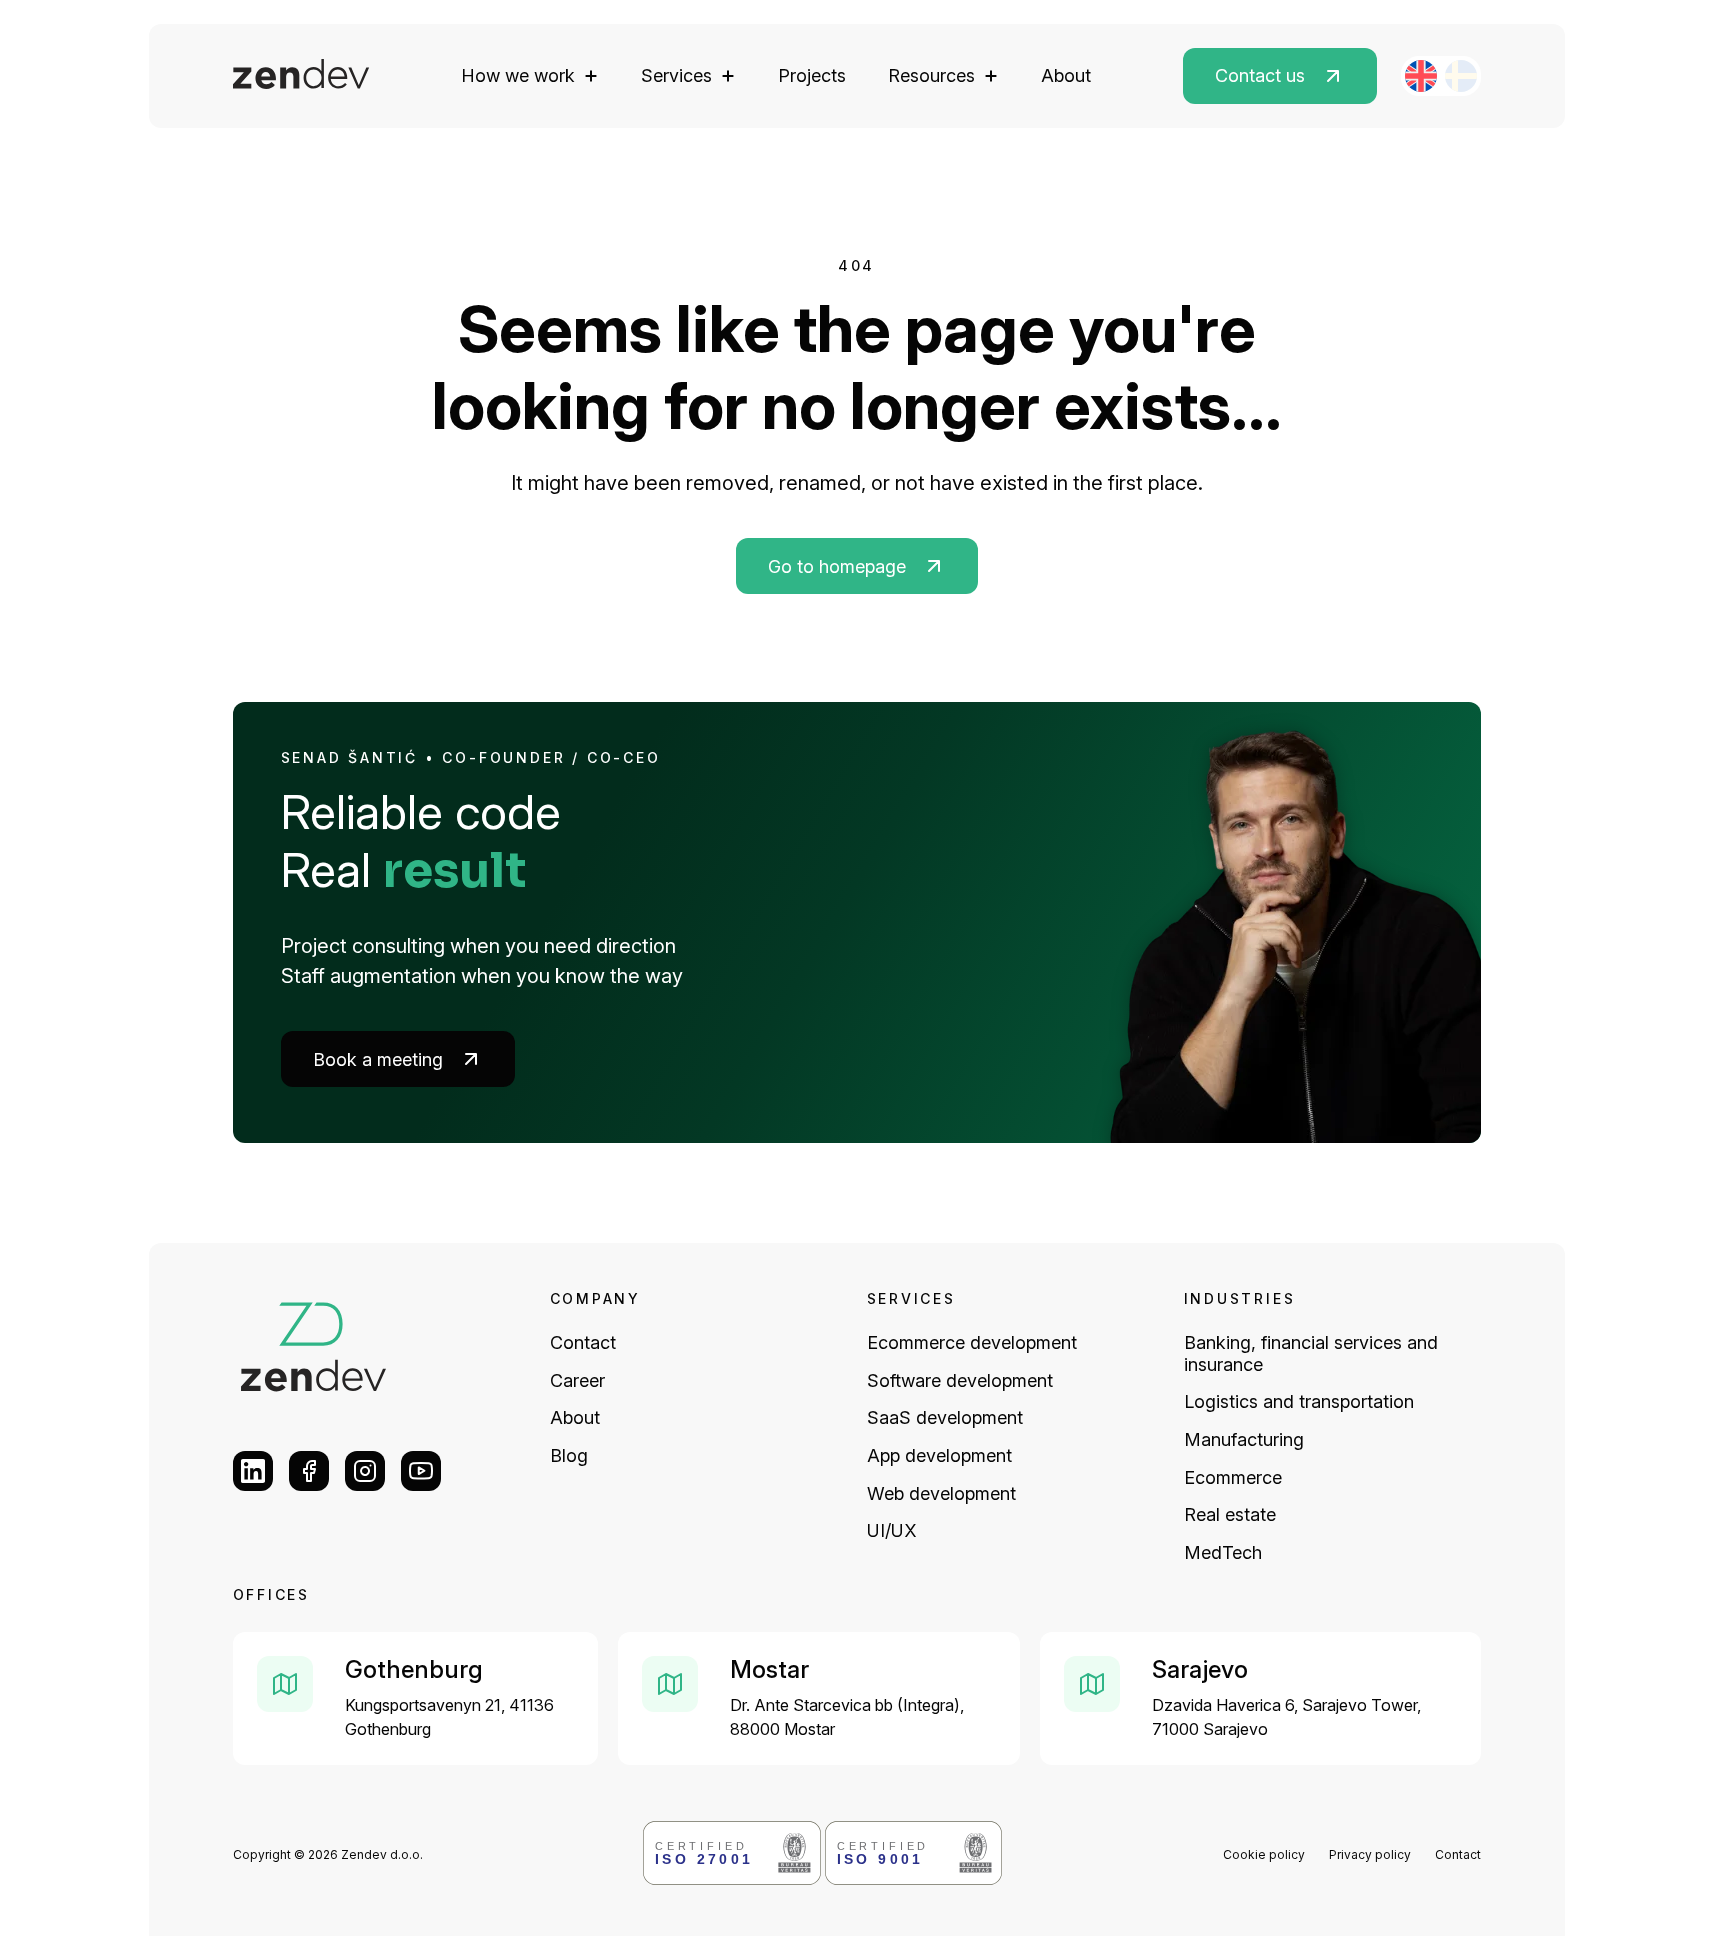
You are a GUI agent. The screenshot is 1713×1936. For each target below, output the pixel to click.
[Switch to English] (1421, 76)
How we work (518, 75)
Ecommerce (1233, 1477)
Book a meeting (378, 1059)
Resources (931, 75)
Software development (960, 1380)
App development (939, 1455)
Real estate (1230, 1514)
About (1066, 75)
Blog (569, 1455)
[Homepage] (301, 75)
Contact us (1260, 75)
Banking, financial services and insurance (1311, 1353)
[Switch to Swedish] (1461, 76)
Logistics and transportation (1299, 1401)
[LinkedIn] (253, 1471)
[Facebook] (309, 1471)
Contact (583, 1342)
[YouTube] (421, 1471)
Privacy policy (1370, 1854)
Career (577, 1380)
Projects (812, 75)
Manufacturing (1244, 1439)
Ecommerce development (972, 1342)
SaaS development (945, 1417)
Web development (941, 1493)
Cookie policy (1264, 1854)
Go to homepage (837, 566)
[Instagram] (365, 1471)
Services (676, 75)
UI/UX (892, 1530)
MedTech (1223, 1552)
